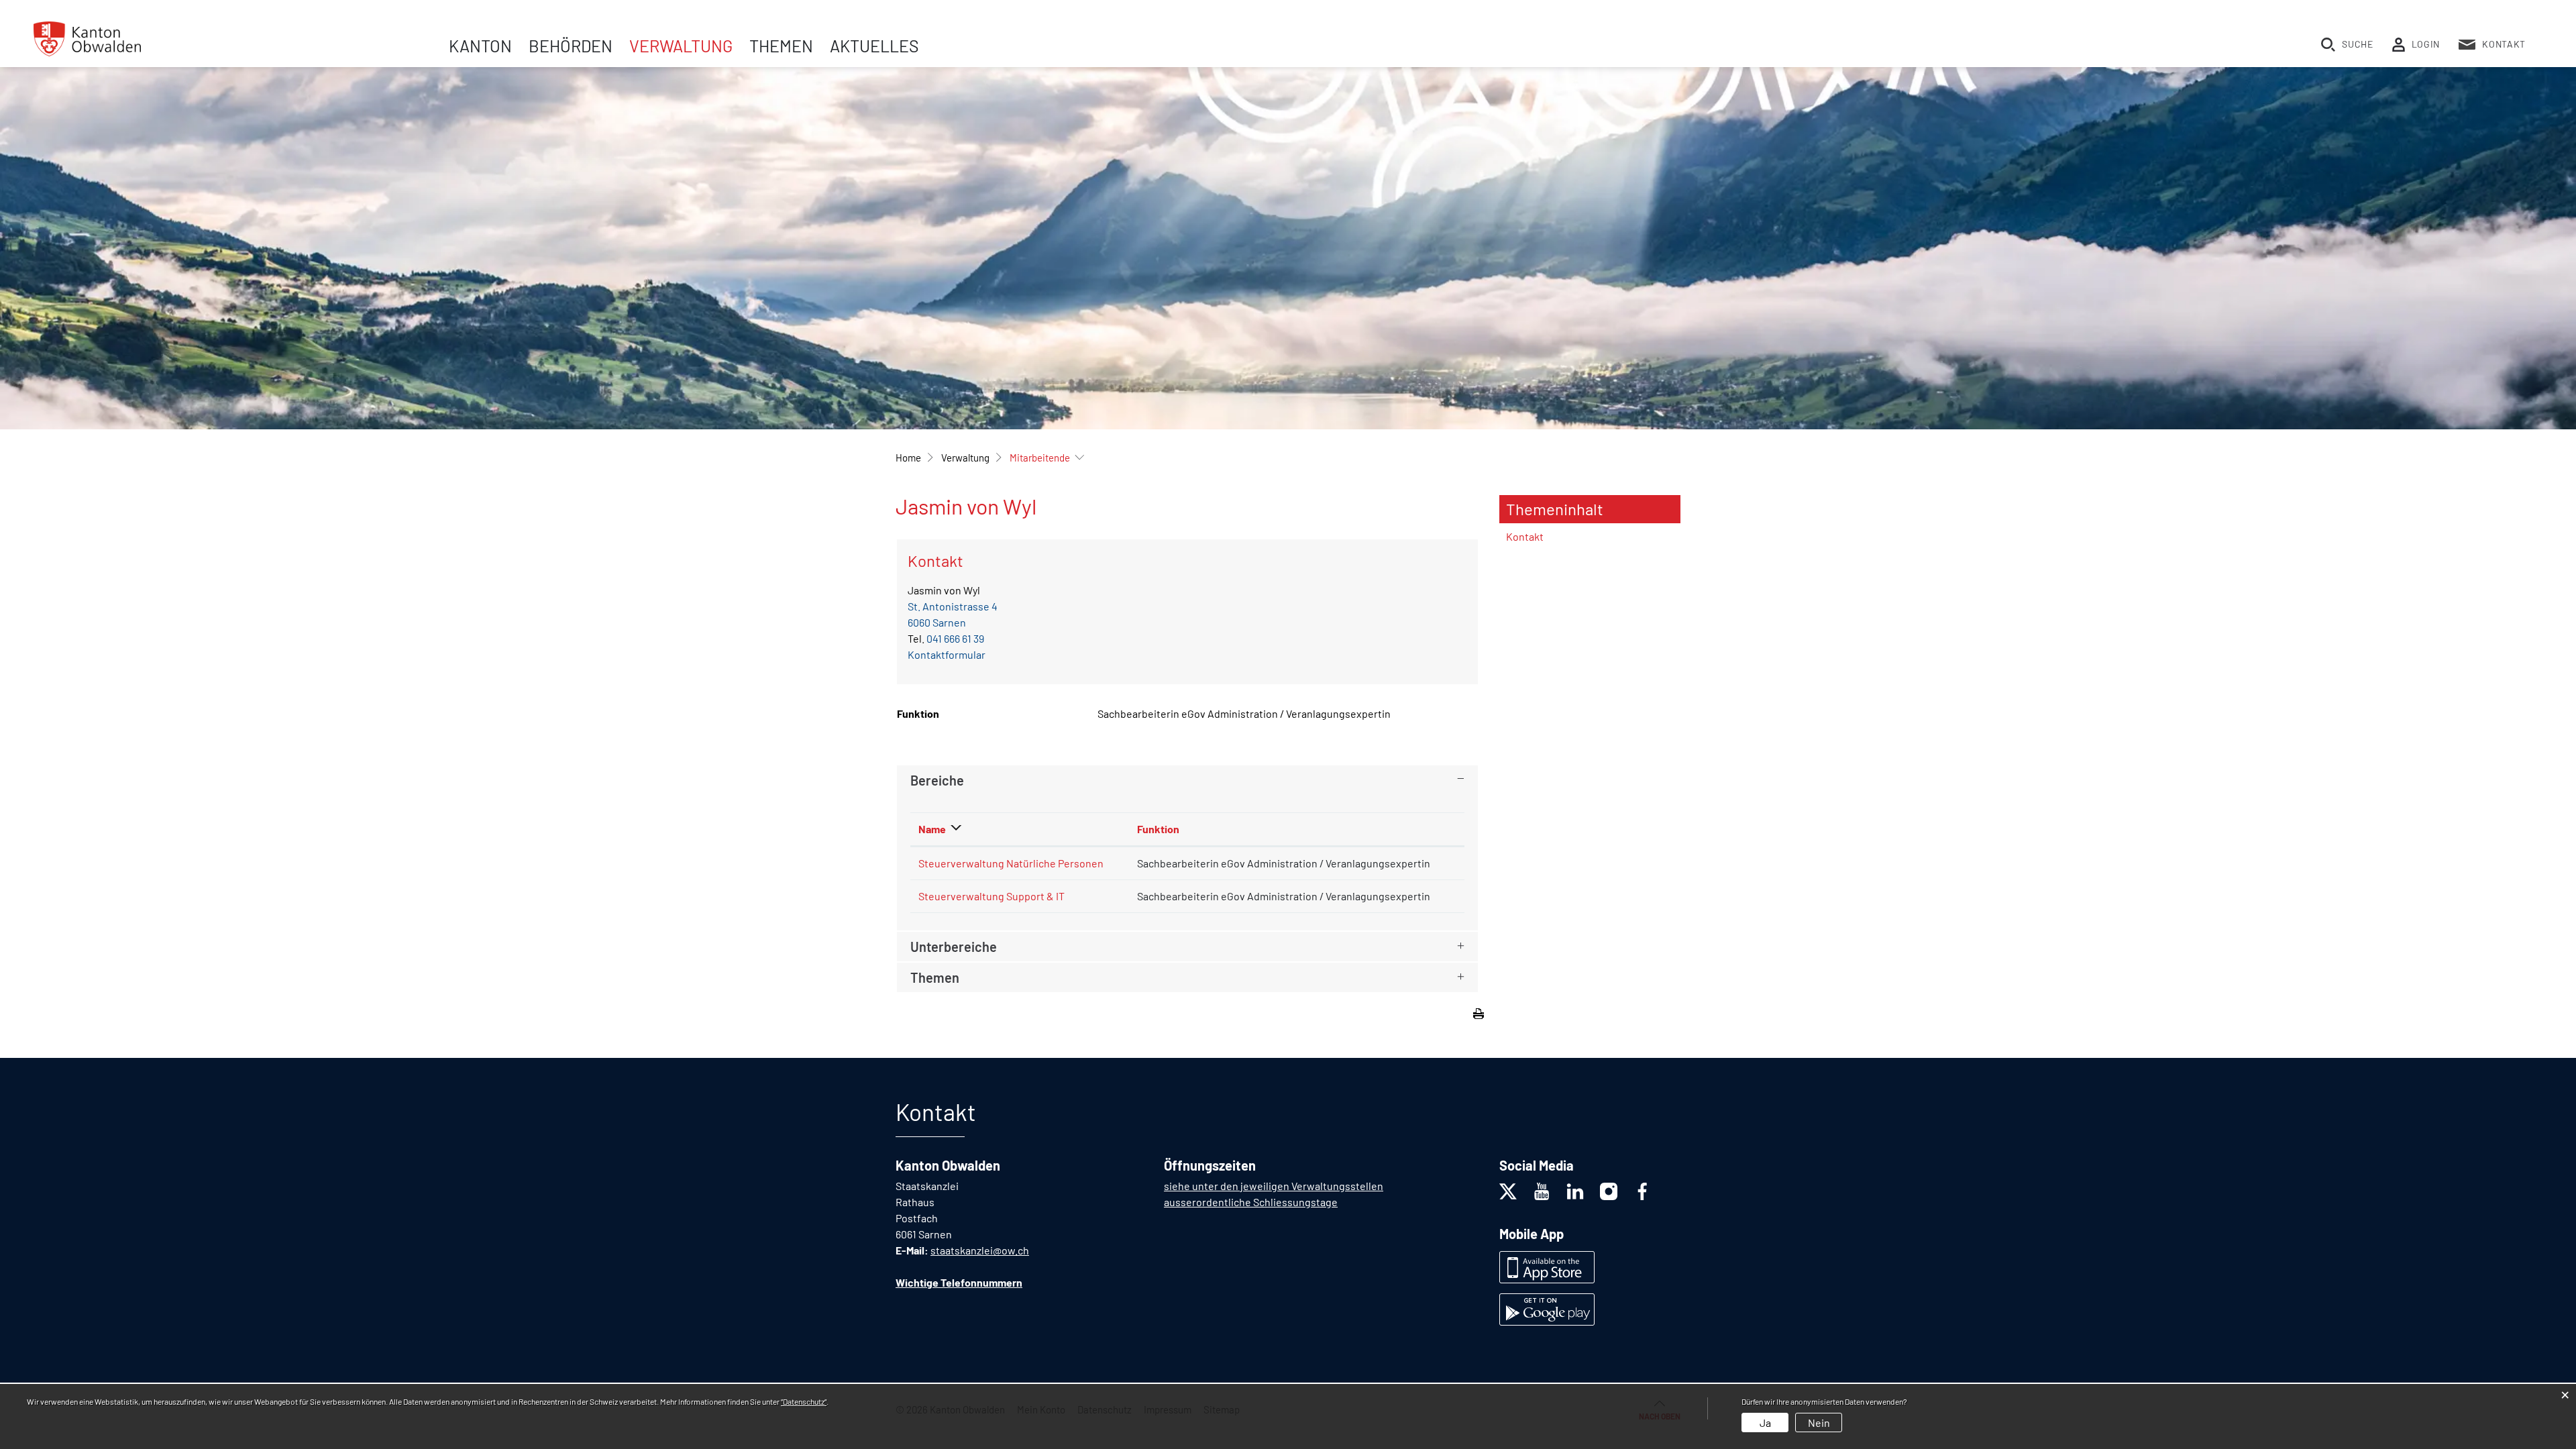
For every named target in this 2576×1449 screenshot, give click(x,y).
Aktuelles (874, 46)
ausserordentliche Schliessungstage (1251, 1202)
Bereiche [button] (937, 780)
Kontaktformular (947, 654)
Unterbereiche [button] (954, 947)
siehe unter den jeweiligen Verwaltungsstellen (1274, 1186)
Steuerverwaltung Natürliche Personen (1011, 863)
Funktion (1158, 829)
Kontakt (1525, 536)
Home (908, 458)
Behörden (571, 46)
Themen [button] (935, 977)
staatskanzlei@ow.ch (980, 1250)
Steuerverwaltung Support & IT (991, 896)
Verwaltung (681, 46)
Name (932, 829)
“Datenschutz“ (804, 1401)
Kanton (480, 46)
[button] (965, 458)
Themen (781, 46)
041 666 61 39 (955, 638)
